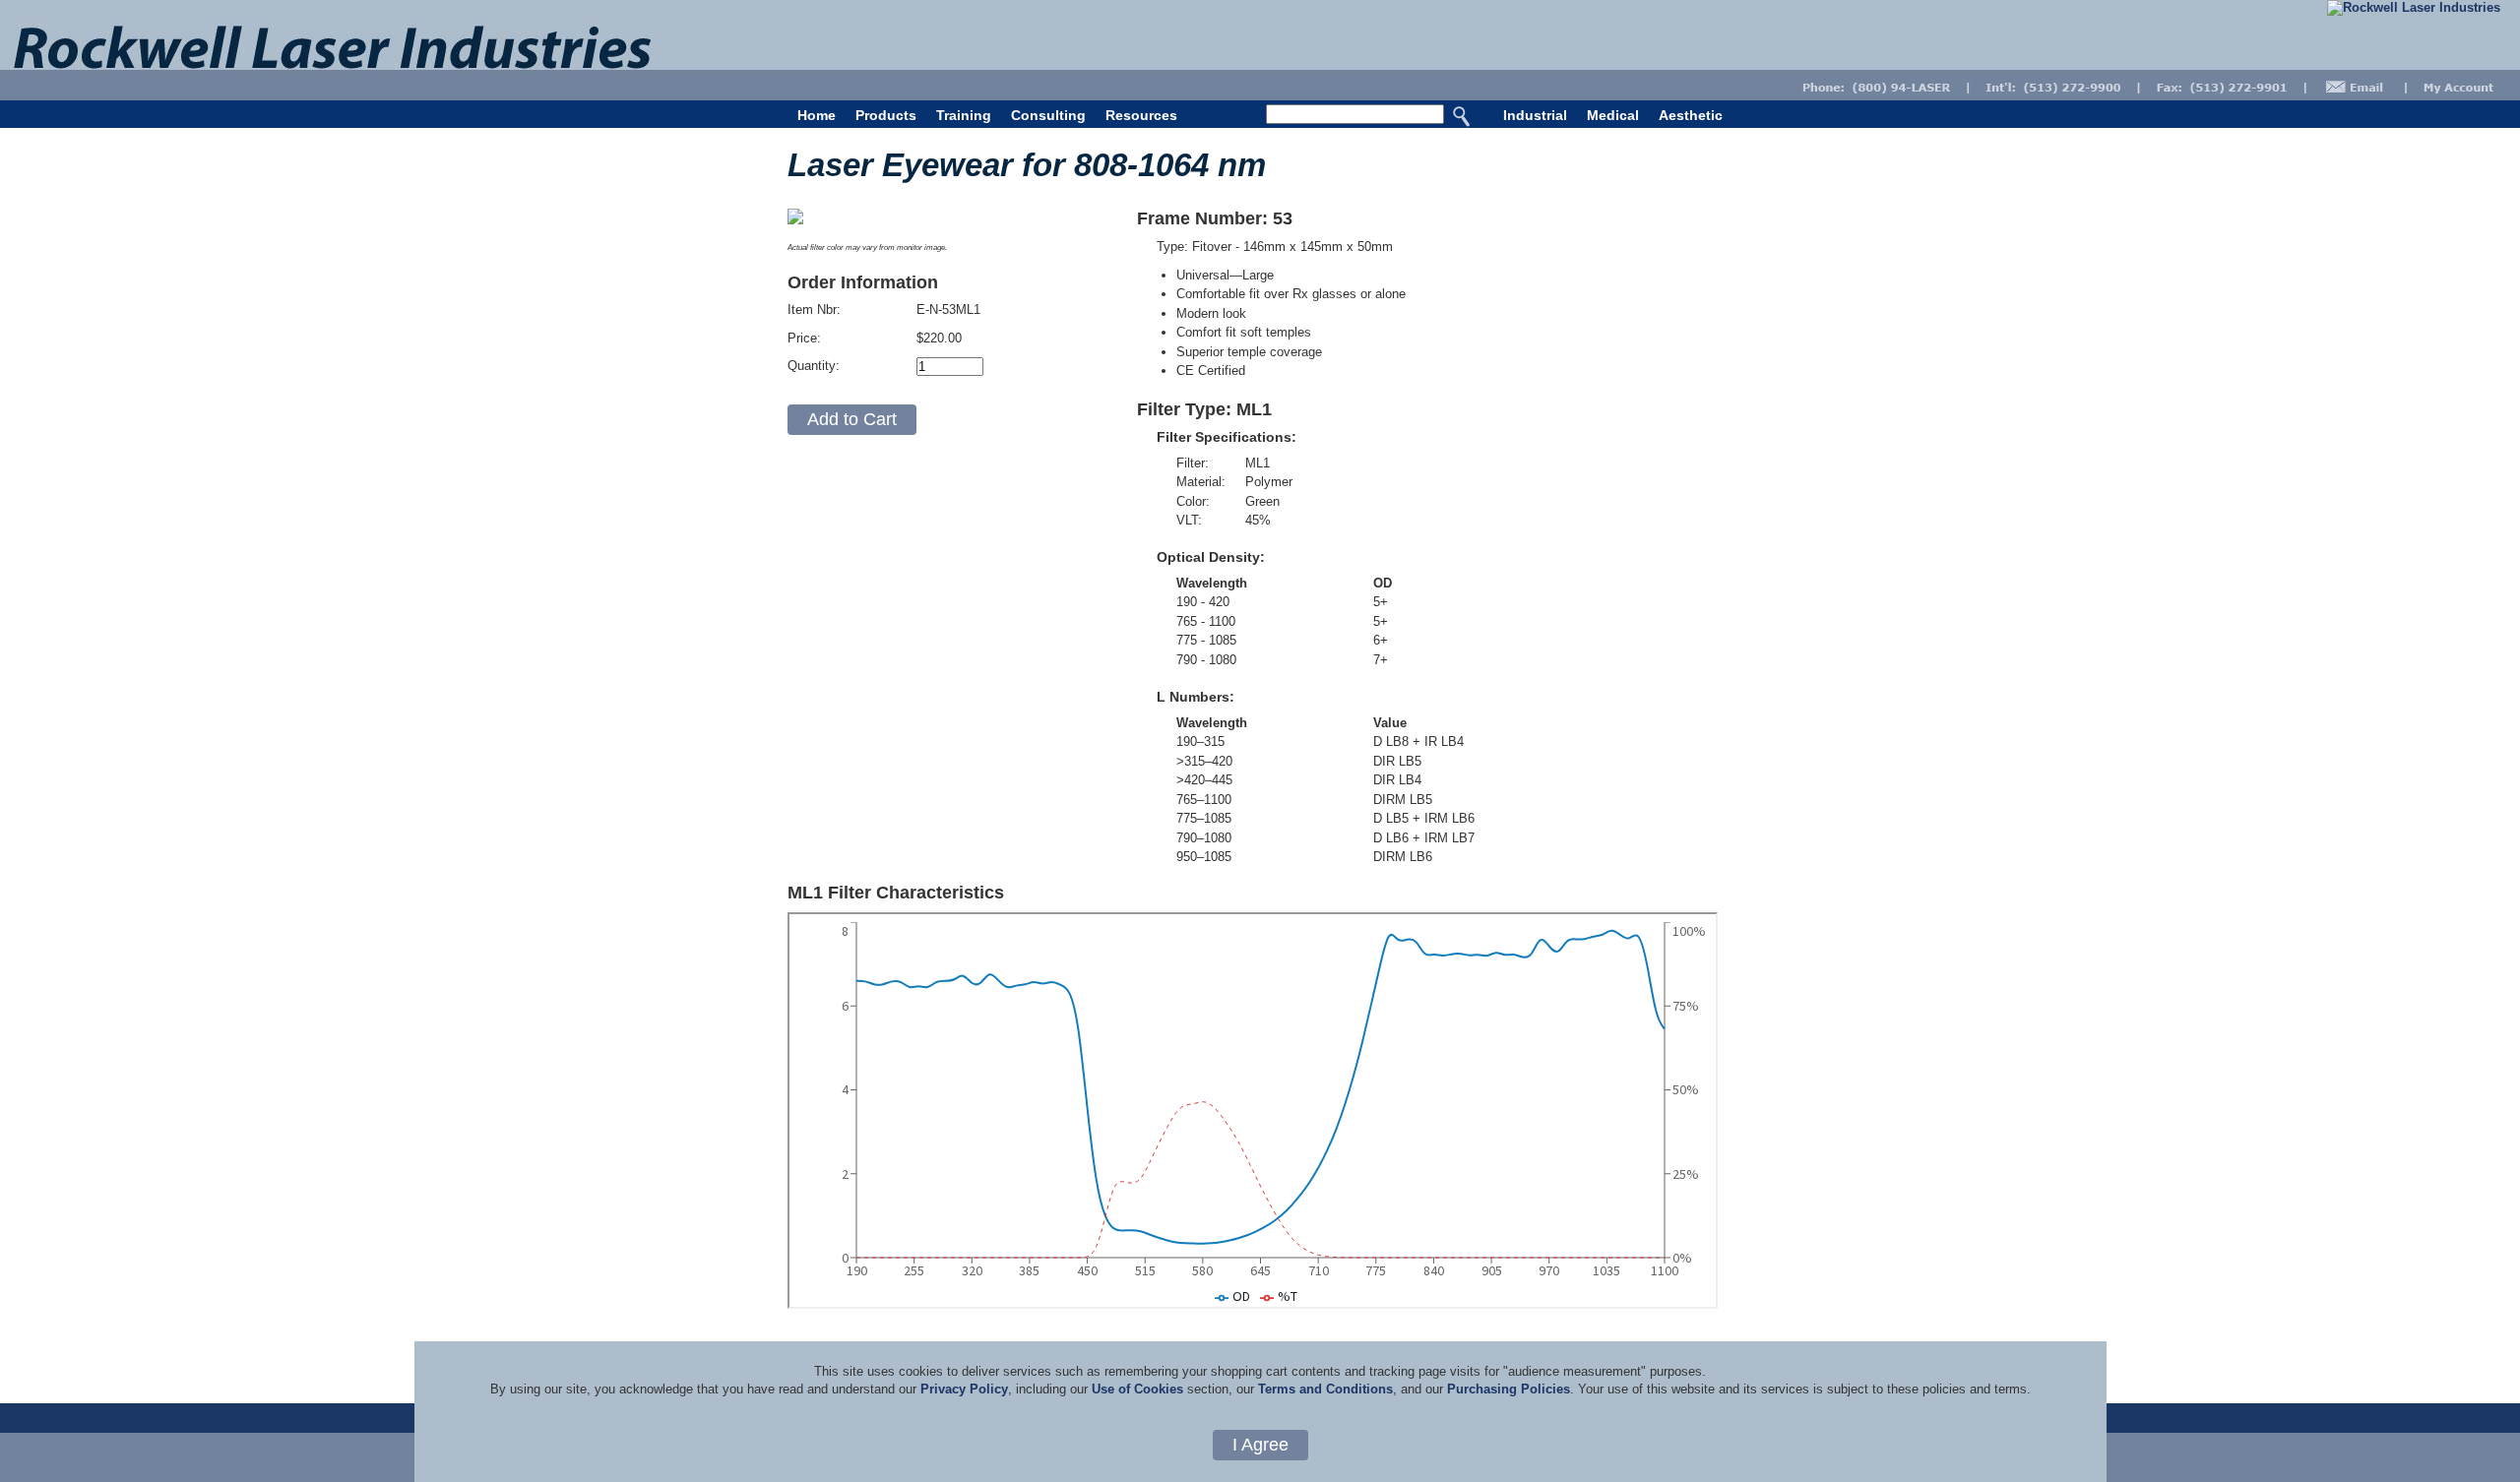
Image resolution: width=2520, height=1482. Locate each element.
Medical (1613, 115)
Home (817, 115)
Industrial (1535, 115)
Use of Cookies (1137, 1389)
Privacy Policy (964, 1389)
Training (964, 115)
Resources (1141, 115)
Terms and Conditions (1325, 1389)
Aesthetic (1691, 115)
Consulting (1048, 115)
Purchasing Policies (1509, 1389)
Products (886, 115)
